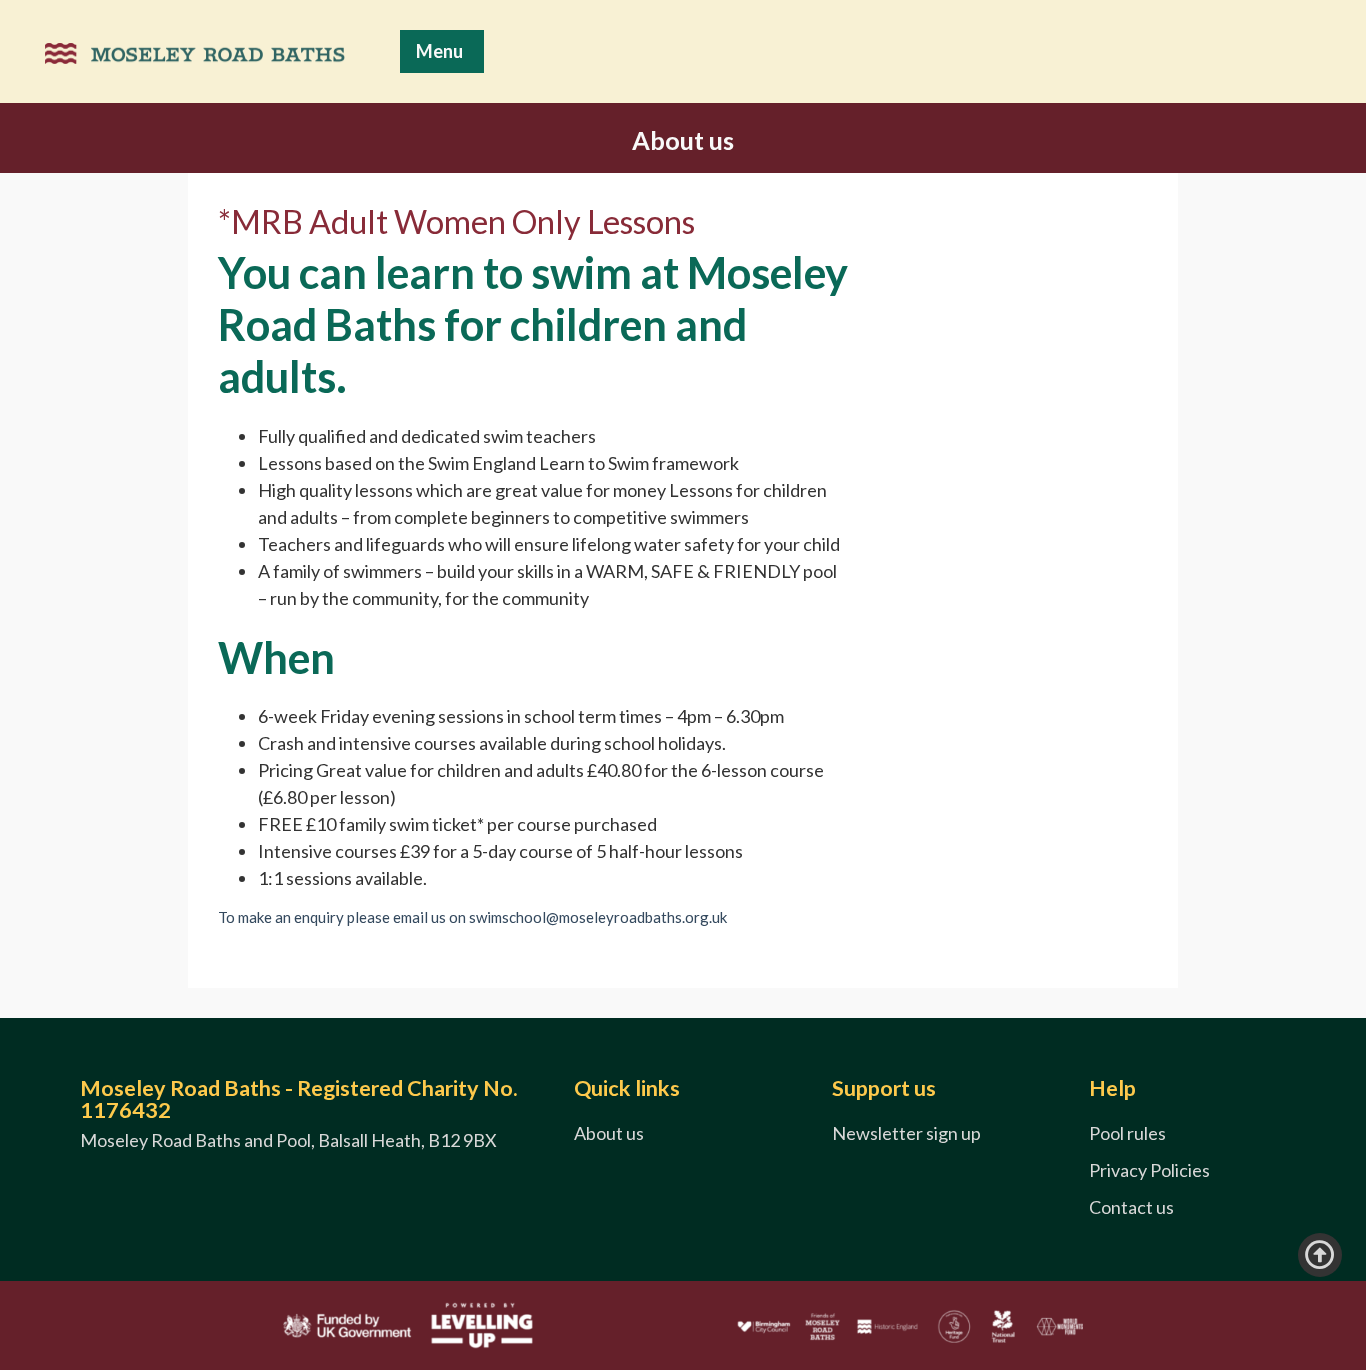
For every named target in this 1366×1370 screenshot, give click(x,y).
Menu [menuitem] (439, 51)
